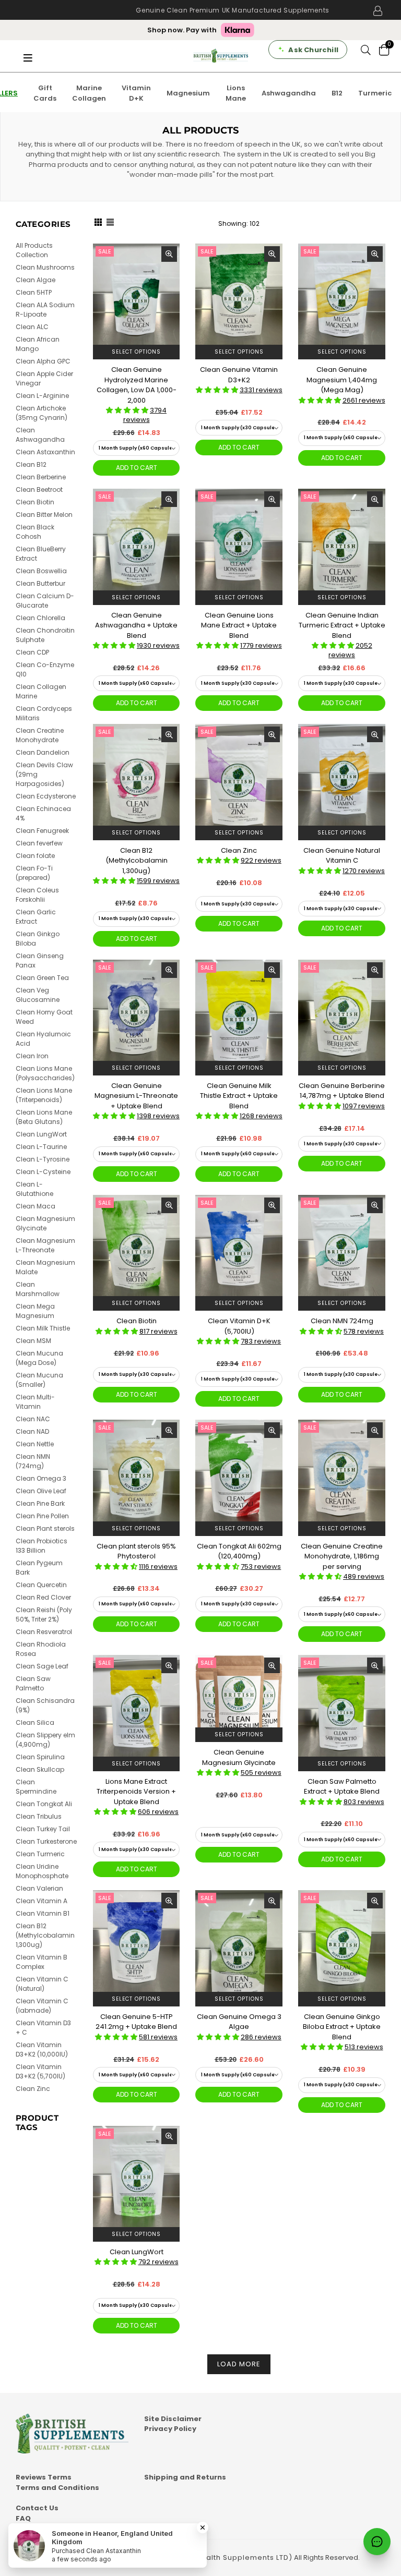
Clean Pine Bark (40, 1503)
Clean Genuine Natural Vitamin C (342, 856)
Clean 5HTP (34, 292)
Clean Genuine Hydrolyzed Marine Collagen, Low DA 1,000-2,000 (137, 385)
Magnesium (188, 93)
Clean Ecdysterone (46, 796)
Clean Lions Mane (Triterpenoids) (44, 1095)
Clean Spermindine (36, 1787)
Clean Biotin (137, 1321)
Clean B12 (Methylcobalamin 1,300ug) (137, 861)
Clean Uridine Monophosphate (42, 1871)
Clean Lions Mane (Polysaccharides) (45, 1073)
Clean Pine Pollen (42, 1516)
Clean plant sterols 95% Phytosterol (136, 1551)
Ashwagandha (289, 93)
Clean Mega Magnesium (35, 1311)
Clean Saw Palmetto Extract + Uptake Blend (342, 1787)
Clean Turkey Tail (43, 1829)
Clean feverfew (39, 843)
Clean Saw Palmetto (33, 1683)
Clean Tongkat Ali (44, 1804)
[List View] (110, 224)
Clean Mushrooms (45, 267)
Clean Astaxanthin (45, 452)
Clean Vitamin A (42, 1901)
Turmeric (375, 93)
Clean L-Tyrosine (43, 1159)
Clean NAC (33, 1419)
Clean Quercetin (41, 1585)
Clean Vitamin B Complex (42, 1962)
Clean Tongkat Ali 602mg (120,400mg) (239, 1551)
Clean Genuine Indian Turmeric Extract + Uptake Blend (342, 625)
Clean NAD (32, 1431)
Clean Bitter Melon (44, 515)
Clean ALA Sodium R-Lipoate (45, 310)
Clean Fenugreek (42, 831)
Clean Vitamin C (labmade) (42, 2006)
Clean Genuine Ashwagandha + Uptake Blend (136, 625)
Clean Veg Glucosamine (38, 995)
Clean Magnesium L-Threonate (45, 1245)
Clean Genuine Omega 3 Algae (239, 2022)
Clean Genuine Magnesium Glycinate (239, 1757)
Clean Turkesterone (46, 1841)
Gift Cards (45, 93)
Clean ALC (32, 327)
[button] (128, 410)
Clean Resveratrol (44, 1632)
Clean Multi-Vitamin (35, 1402)
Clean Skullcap (40, 1769)
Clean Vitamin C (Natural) (42, 1984)
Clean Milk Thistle (43, 1328)
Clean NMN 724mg (342, 1321)
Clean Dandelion (43, 752)
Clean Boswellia (41, 571)
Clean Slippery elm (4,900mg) (45, 1740)
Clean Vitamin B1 (43, 1913)
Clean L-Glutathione (34, 1189)
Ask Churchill (313, 50)
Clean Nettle (35, 1444)
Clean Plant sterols (45, 1528)
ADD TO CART (137, 468)
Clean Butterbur (40, 583)
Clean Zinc (239, 850)
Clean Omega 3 (41, 1478)
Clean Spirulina (40, 1757)
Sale (105, 251)
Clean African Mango (38, 344)
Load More (239, 2364)
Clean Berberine (41, 477)
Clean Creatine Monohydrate (40, 735)
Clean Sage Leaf (42, 1666)
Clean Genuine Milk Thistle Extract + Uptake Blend (239, 1096)
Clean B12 (31, 464)
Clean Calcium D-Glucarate (45, 601)
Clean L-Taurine (41, 1147)
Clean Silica (35, 1722)
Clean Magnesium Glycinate (45, 1223)
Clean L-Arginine (42, 396)
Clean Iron (32, 1056)
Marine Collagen (89, 93)
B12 (337, 93)
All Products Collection (34, 250)
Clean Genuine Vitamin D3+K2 (239, 375)
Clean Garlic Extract (36, 917)
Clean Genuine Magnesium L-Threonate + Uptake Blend (136, 1096)
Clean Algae (36, 280)
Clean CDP (32, 652)
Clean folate (35, 856)
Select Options (136, 352)
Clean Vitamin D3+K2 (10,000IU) (42, 2049)
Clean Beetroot (39, 489)
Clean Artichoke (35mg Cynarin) (42, 413)
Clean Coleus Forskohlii (37, 895)
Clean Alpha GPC (43, 361)
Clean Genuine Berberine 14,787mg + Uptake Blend (342, 1091)
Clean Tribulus (39, 1816)
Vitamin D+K (136, 93)
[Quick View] (169, 254)
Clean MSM (33, 1341)
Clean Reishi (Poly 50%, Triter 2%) (44, 1614)
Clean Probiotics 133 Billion (42, 1546)
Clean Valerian (39, 1888)
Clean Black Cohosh (35, 532)
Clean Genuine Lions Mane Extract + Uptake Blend (239, 625)
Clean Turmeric (40, 1854)
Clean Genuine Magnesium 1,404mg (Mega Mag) (342, 380)
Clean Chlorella (40, 618)
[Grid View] (98, 224)
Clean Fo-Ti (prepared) (34, 873)
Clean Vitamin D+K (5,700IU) (239, 1326)
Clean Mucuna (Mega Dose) (39, 1358)
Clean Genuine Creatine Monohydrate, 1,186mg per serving (342, 1556)
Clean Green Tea (42, 978)
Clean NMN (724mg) (33, 1461)
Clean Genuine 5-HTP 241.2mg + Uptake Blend (136, 2022)
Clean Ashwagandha (40, 435)
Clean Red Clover (43, 1597)
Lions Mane (236, 93)
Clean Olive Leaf (41, 1491)
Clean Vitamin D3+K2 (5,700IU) (40, 2071)
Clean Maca (36, 1206)
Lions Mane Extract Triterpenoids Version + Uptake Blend (136, 1792)
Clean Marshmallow (38, 1289)
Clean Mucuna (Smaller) (39, 1380)
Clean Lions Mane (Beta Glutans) (44, 1117)
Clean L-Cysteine (43, 1172)
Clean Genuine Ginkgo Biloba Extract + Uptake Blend (342, 2027)
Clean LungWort (137, 2252)
